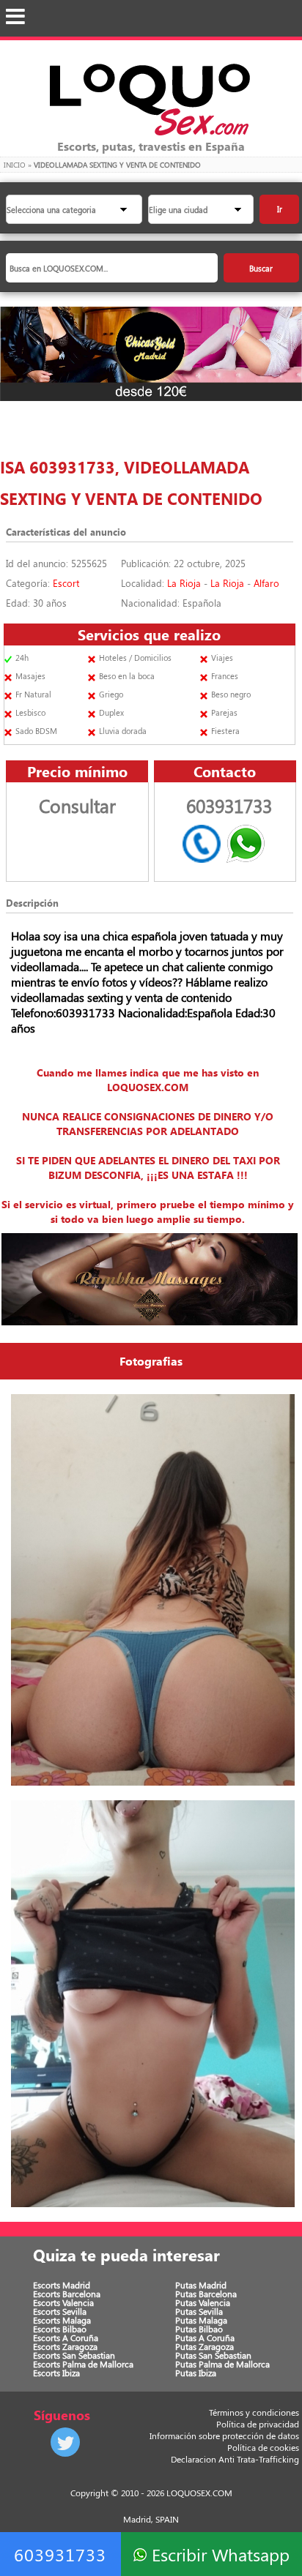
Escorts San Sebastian (74, 2355)
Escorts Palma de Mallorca (83, 2364)
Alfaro (266, 583)
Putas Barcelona (206, 2294)
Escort (66, 583)
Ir (280, 209)
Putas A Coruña (205, 2337)
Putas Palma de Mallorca (222, 2364)
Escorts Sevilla (60, 2311)
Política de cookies (263, 2447)
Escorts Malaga (62, 2320)
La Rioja (184, 583)
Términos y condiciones (254, 2412)
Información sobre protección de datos (224, 2435)
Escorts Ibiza (56, 2373)
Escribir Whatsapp (218, 2554)
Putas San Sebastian (213, 2355)
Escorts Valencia (63, 2302)
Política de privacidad (258, 2424)
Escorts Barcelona (67, 2294)
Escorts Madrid (62, 2285)
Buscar (261, 268)
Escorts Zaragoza (65, 2346)
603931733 (60, 2554)
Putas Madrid (201, 2285)
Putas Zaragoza (205, 2346)
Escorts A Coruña (66, 2337)
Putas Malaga (201, 2320)
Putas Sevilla (199, 2311)
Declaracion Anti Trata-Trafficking (235, 2459)
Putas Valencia (203, 2302)
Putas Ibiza (196, 2373)
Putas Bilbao (199, 2329)
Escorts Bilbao (60, 2329)
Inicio (15, 165)
